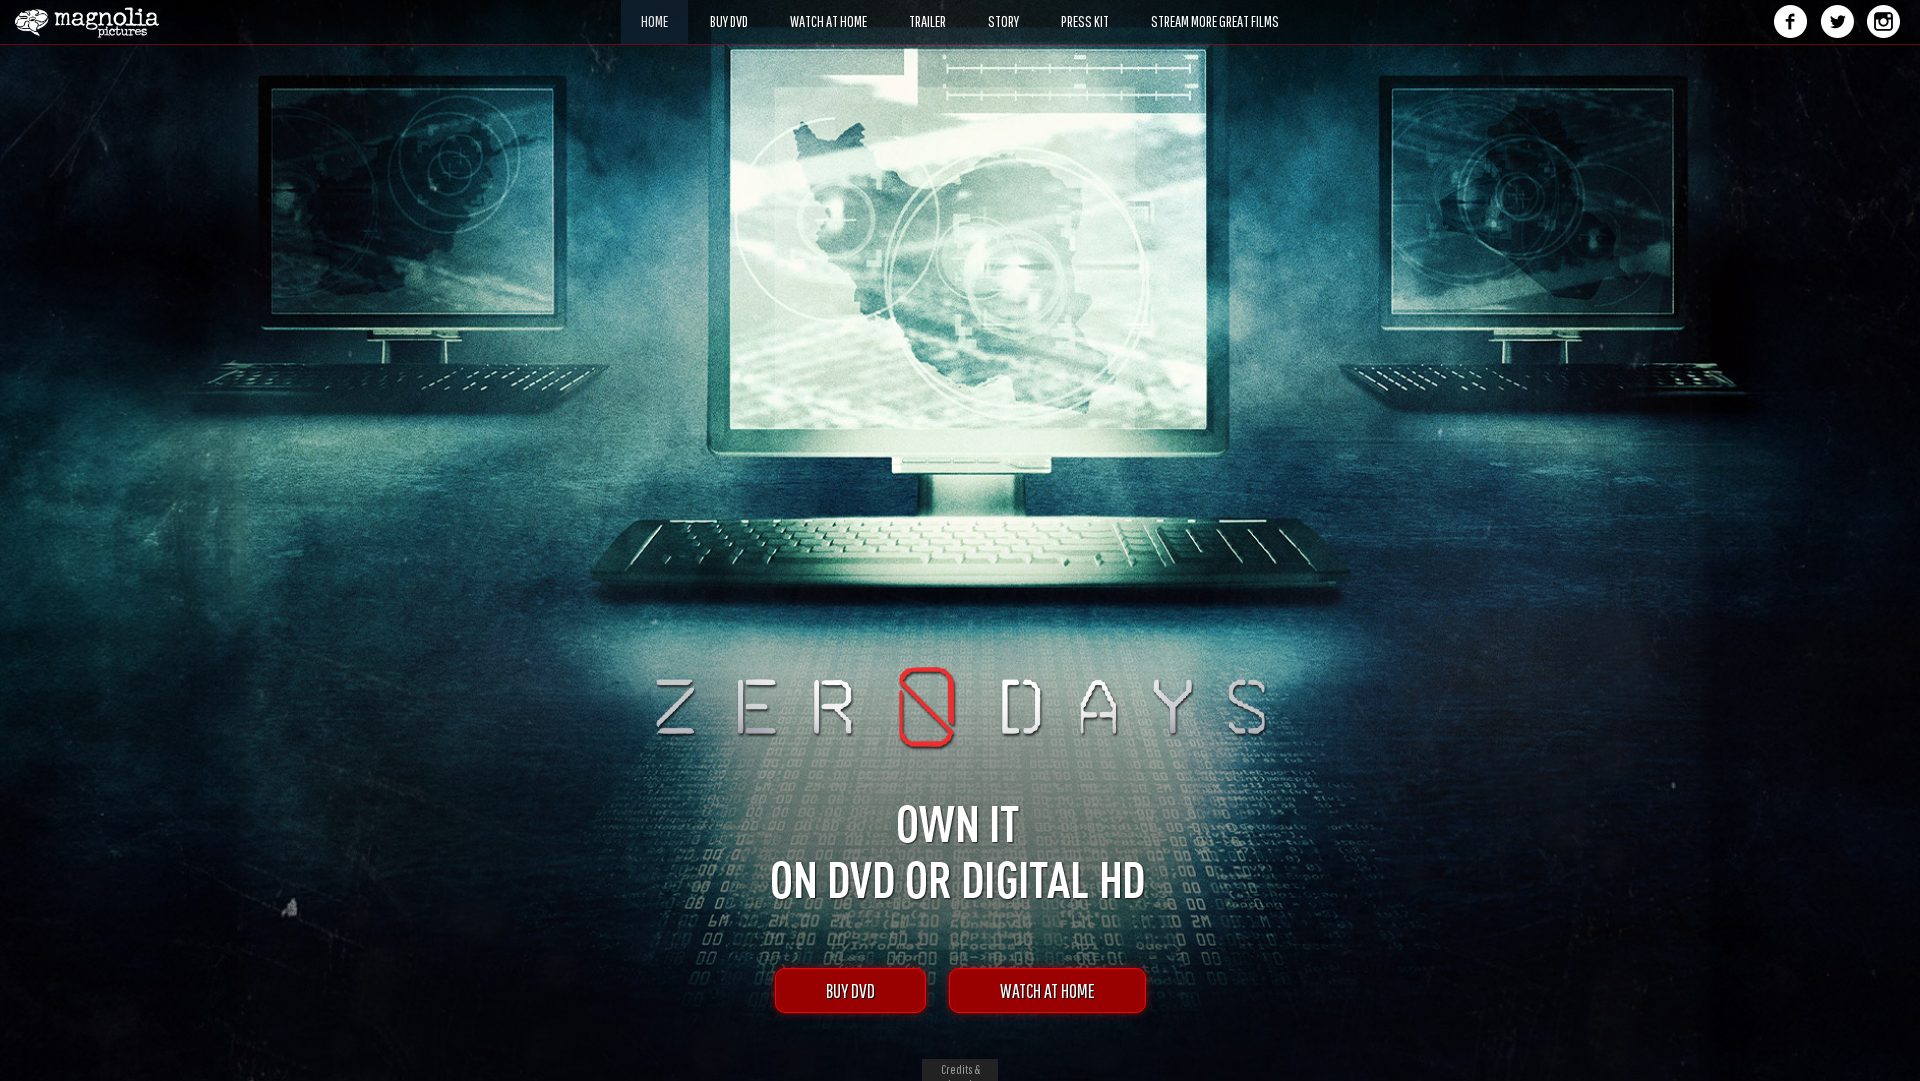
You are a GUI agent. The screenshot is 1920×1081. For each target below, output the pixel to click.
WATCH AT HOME (1047, 990)
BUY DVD (850, 990)
